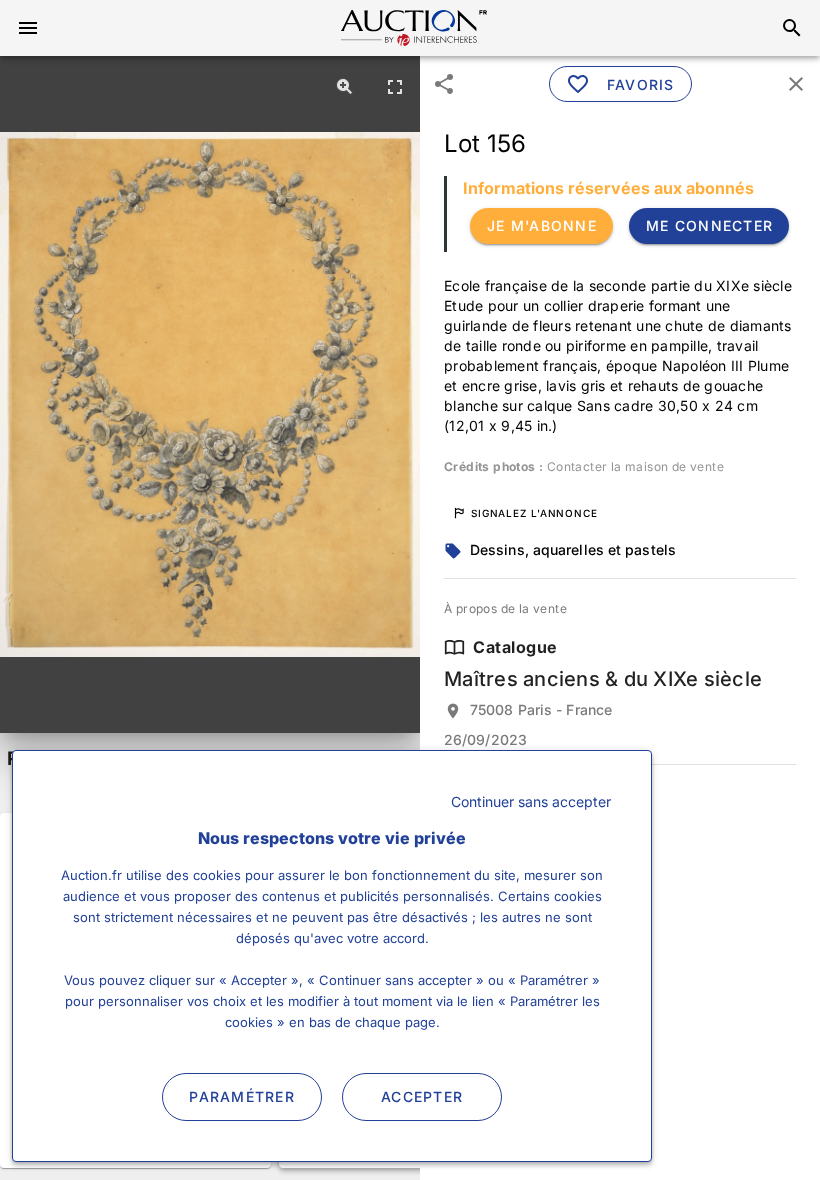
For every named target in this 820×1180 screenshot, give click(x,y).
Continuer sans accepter (531, 801)
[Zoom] (345, 86)
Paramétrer (242, 1096)
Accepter (422, 1096)
